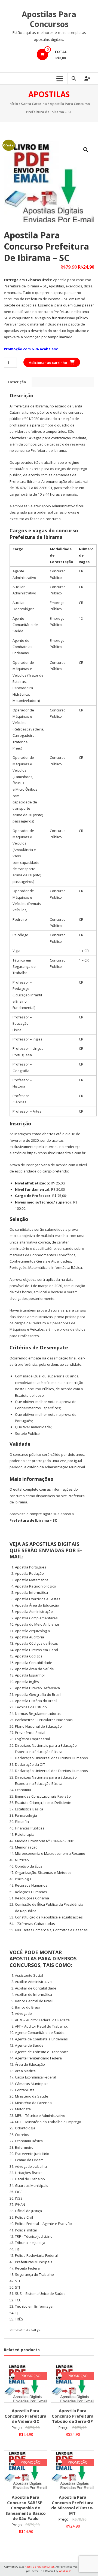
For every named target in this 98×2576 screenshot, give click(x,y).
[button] (86, 150)
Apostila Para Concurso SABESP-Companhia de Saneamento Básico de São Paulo (26, 2508)
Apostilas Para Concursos (49, 19)
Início (13, 104)
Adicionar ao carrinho (48, 363)
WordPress (65, 2571)
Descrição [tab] (17, 382)
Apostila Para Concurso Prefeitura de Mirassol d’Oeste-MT (72, 2505)
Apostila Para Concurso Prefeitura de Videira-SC (25, 2416)
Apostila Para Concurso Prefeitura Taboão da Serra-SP (73, 2416)
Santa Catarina (34, 104)
